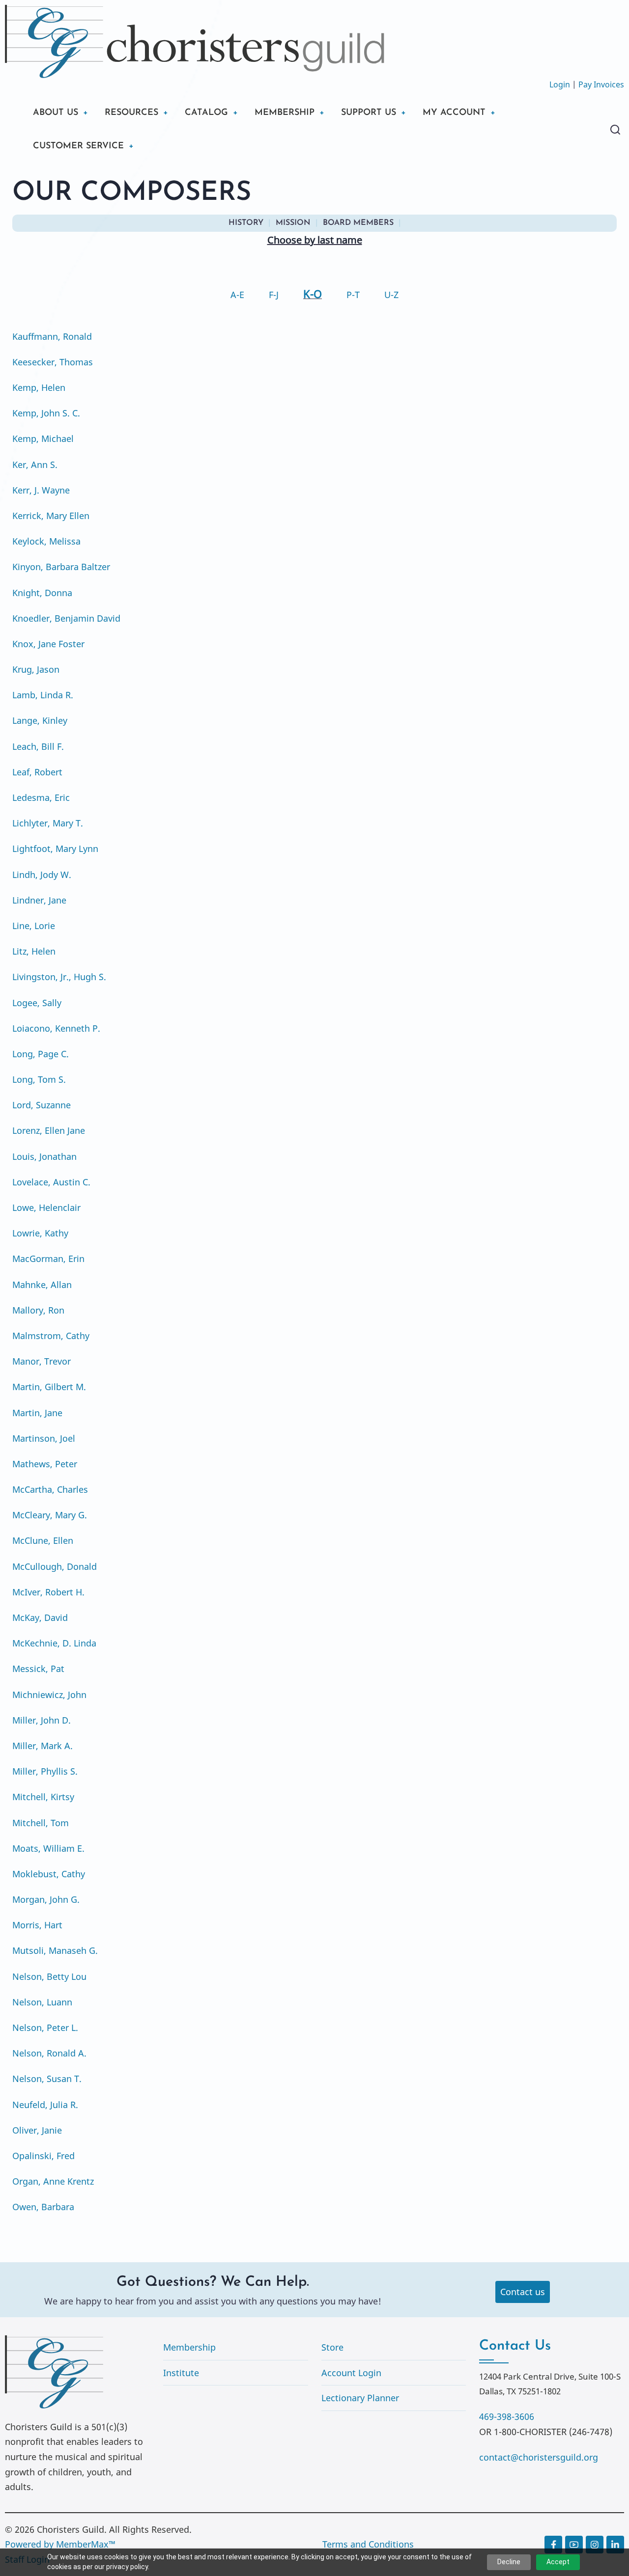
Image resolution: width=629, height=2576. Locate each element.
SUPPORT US (369, 113)
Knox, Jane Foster (48, 644)
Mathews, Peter (45, 1464)
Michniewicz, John (49, 1695)
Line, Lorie (34, 926)
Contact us (523, 2292)
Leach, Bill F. (38, 746)
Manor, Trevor (42, 1361)
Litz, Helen (34, 951)
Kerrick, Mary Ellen (51, 516)
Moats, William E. (48, 1848)
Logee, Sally (37, 1003)
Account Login (351, 2373)
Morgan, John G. (46, 1899)
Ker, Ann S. (35, 465)
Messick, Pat (38, 1669)
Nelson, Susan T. (47, 2079)
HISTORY (246, 223)
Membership (189, 2347)
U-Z (391, 295)
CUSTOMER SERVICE (78, 146)
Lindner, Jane (39, 900)
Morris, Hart (37, 1925)
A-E (237, 295)
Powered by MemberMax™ (60, 2544)
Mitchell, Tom (41, 1823)
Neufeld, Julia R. (45, 2105)
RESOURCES (131, 113)
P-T (353, 295)
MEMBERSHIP (285, 113)
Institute (181, 2373)
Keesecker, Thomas (53, 362)
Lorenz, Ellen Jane (49, 1130)
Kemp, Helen (39, 387)
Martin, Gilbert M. (49, 1387)
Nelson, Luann (42, 2002)
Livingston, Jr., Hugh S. (59, 977)
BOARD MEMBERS (358, 223)
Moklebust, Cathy (49, 1874)
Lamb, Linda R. (43, 695)
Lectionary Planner (360, 2398)
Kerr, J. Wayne (41, 490)
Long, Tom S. (39, 1079)
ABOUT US (56, 113)
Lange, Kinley (40, 720)
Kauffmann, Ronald (52, 336)
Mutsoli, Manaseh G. (55, 1950)
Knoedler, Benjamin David (66, 618)
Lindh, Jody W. (42, 875)
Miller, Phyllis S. (45, 1771)
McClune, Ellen (43, 1540)
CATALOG (206, 113)
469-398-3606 (507, 2416)
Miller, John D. (42, 1720)
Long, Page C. (41, 1054)
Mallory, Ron (38, 1310)
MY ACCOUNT (454, 113)
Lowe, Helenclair (46, 1207)
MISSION (293, 223)
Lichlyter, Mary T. (48, 823)
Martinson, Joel (44, 1438)
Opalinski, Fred (43, 2156)
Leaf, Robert (37, 772)
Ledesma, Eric (41, 797)
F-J (274, 295)
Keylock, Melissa (46, 541)
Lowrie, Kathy (40, 1233)
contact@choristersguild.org (539, 2457)
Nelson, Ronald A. (49, 2053)
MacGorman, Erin (48, 1259)
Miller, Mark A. (43, 1746)
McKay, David (40, 1617)
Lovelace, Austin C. (51, 1182)
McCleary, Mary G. (50, 1515)
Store (332, 2347)
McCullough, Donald (55, 1566)
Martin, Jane (37, 1413)
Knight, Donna (42, 593)
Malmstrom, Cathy (51, 1336)
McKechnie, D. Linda (54, 1643)
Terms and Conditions (368, 2544)
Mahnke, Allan (42, 1285)
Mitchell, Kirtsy (43, 1797)
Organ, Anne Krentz (53, 2181)
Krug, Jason (36, 669)
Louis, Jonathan (44, 1156)
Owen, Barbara (43, 2207)
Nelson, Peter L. (45, 2028)
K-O (313, 294)
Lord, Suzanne (42, 1105)
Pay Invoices (601, 84)
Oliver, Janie (37, 2130)
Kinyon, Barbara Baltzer (61, 567)
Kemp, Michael (43, 438)
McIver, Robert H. (48, 1592)
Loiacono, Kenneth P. (56, 1028)
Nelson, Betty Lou (49, 1976)
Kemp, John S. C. (46, 413)
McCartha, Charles (50, 1489)
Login (560, 84)
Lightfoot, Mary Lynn (55, 849)
